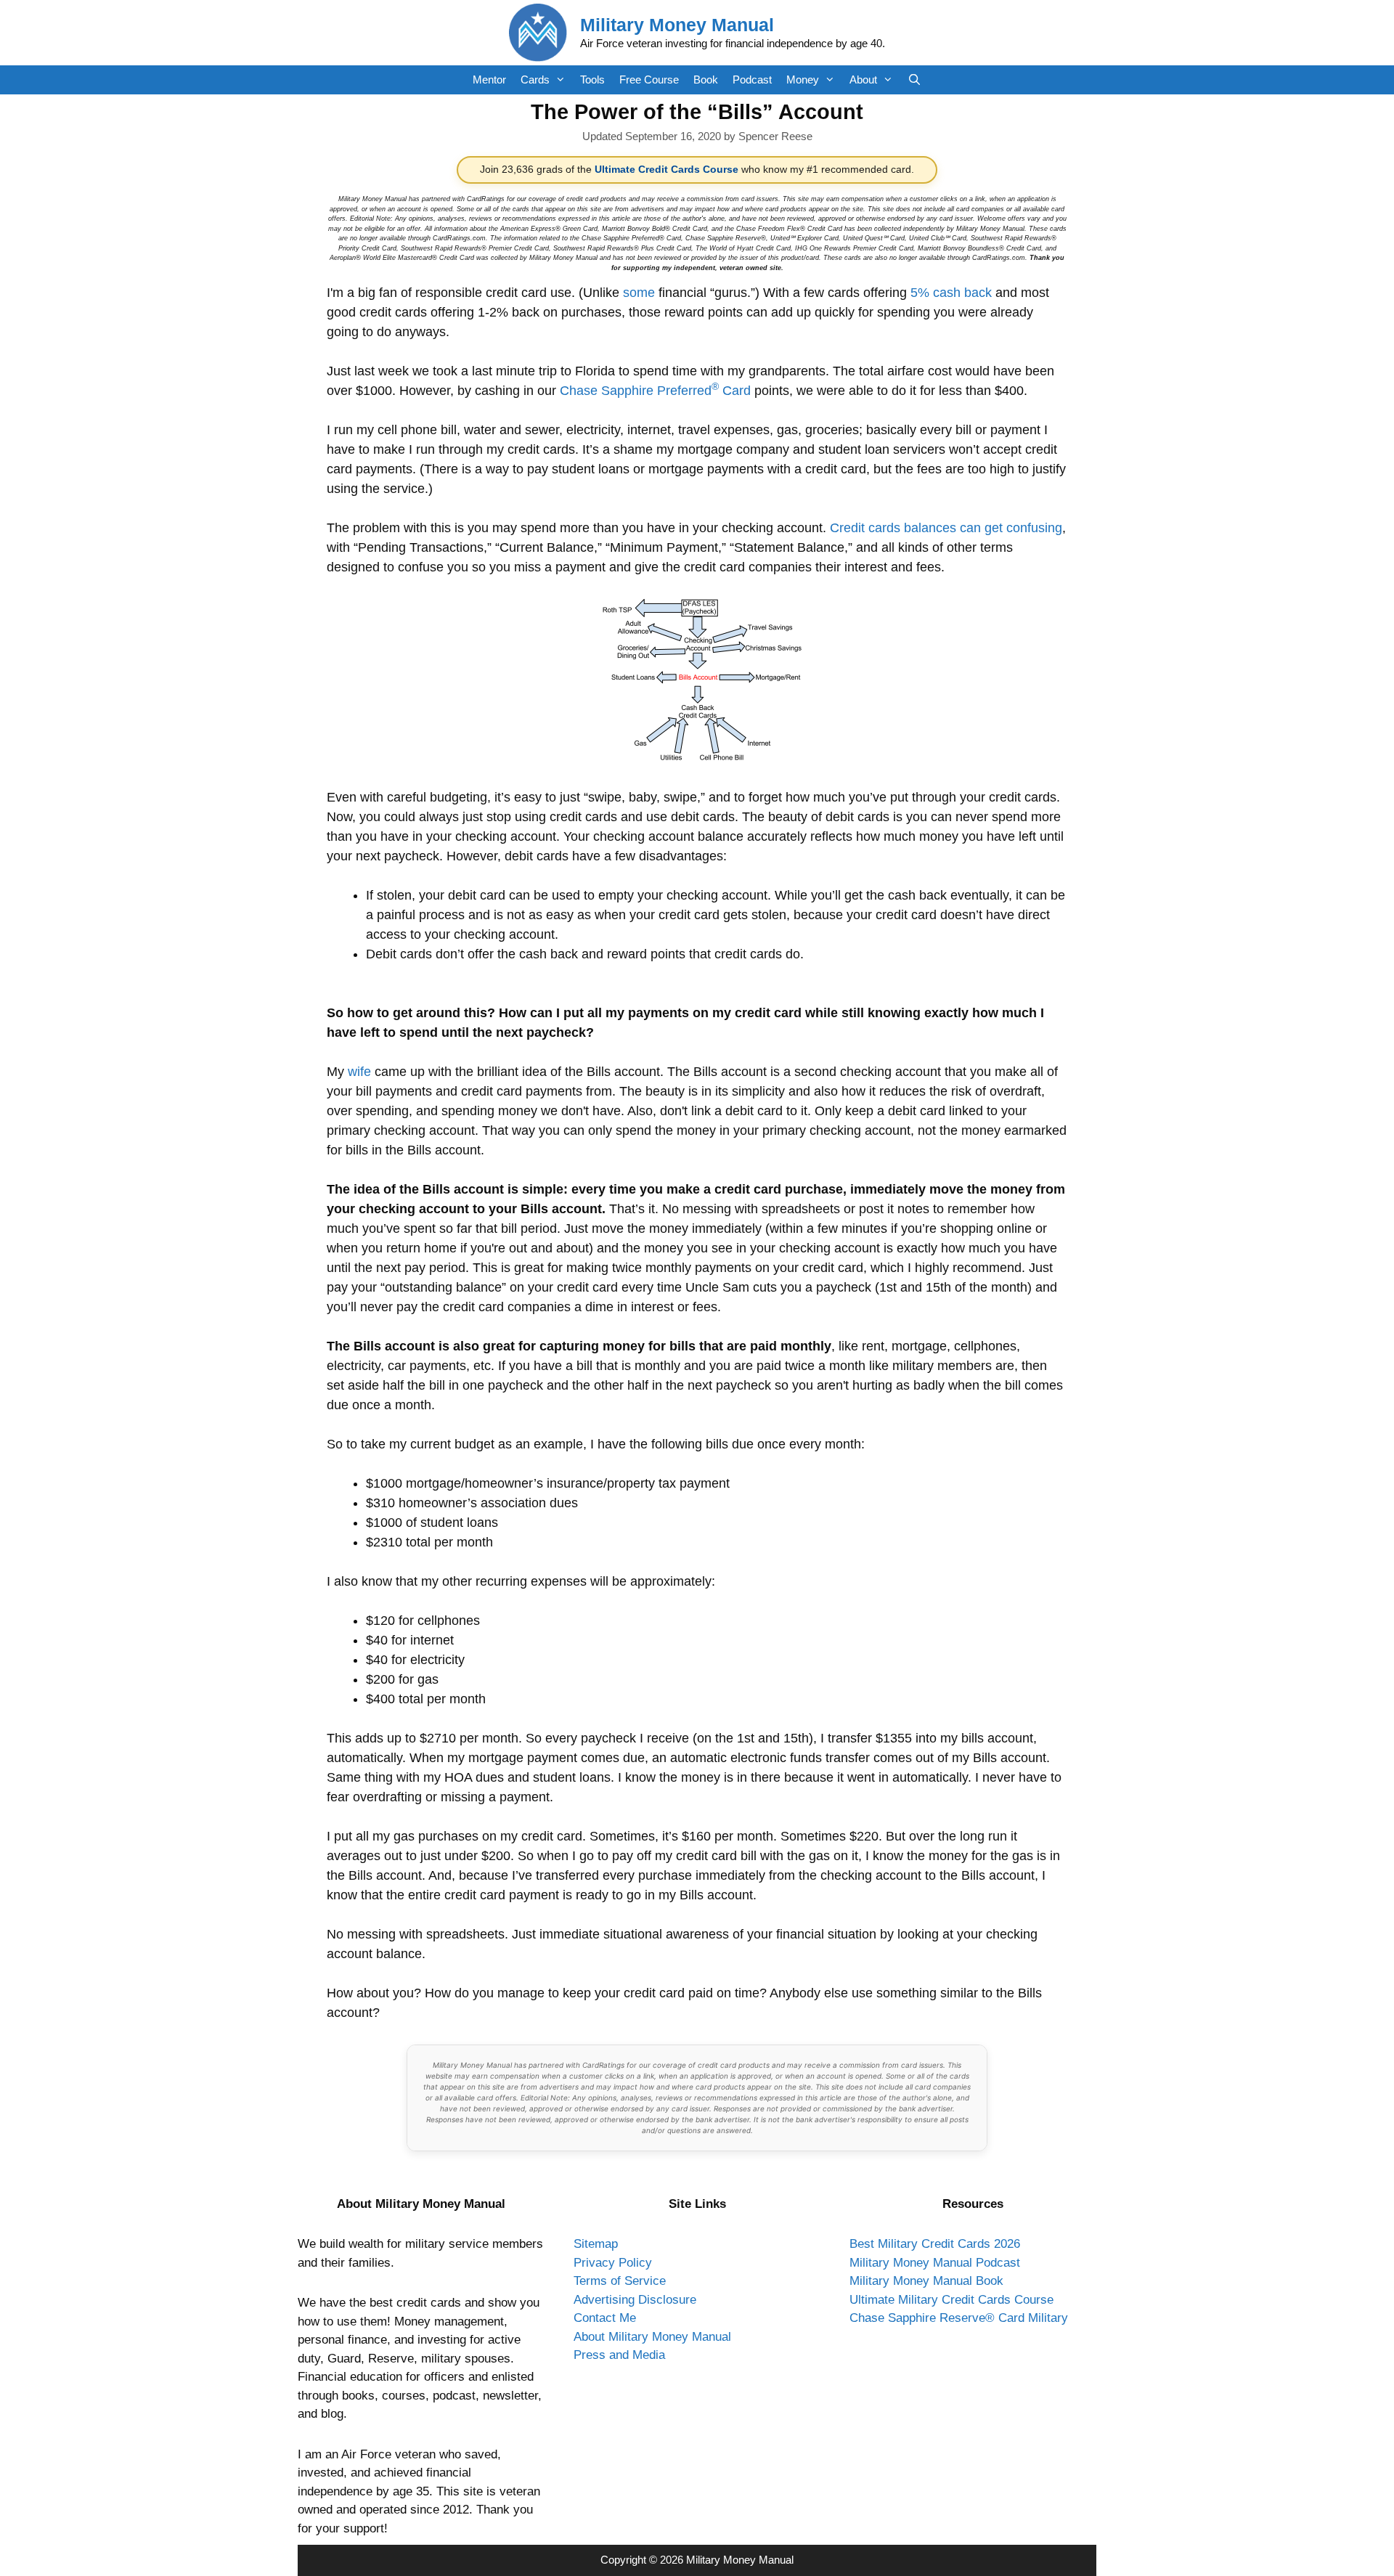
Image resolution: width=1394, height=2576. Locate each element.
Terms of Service (620, 2281)
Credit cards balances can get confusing (946, 528)
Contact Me (605, 2318)
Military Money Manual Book (926, 2281)
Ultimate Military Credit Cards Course (951, 2300)
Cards (535, 80)
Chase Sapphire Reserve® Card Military (959, 2318)
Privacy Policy (613, 2263)
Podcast (752, 80)
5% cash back (951, 293)
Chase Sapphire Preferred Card (655, 391)
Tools (592, 80)
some (639, 293)
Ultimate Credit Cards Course (667, 170)
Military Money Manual (677, 25)
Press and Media (619, 2355)
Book (706, 80)
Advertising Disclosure (635, 2300)
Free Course (649, 80)
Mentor (489, 80)
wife (359, 1072)
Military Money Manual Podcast (935, 2263)
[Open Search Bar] (914, 80)
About (863, 80)
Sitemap (596, 2244)
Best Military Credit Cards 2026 (935, 2244)
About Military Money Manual (652, 2337)
